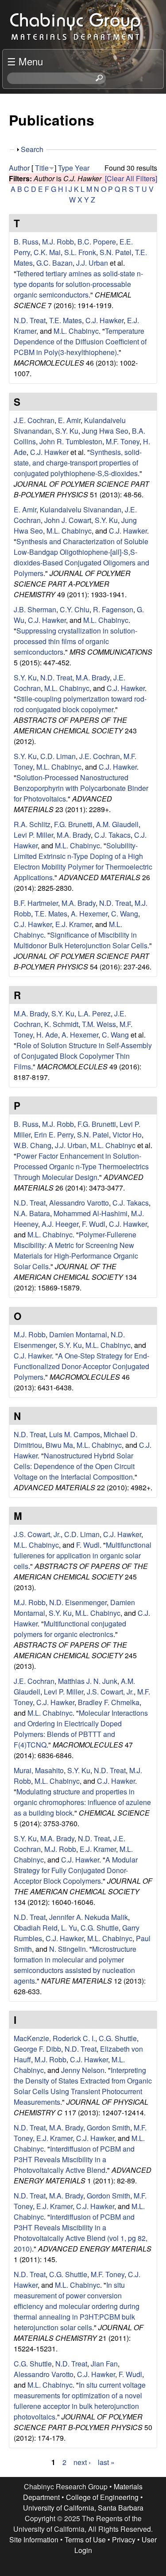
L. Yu (69, 1928)
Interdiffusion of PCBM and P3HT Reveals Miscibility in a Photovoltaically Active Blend (74, 2159)
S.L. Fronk (80, 252)
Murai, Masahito (39, 1770)
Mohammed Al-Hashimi (91, 1213)
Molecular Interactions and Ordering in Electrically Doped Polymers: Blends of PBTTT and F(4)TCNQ (81, 1729)
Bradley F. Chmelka (109, 1702)
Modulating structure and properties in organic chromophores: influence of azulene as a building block (82, 1802)
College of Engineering (102, 2497)
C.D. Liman (58, 756)
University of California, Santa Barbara (83, 2508)
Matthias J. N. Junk (88, 1681)
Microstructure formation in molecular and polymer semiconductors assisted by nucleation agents (75, 1965)
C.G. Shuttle (100, 1928)
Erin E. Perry (54, 1135)
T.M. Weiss (99, 1024)
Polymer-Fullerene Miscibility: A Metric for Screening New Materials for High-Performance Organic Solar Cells (76, 1250)
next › (82, 2462)
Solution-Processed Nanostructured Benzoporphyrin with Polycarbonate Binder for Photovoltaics (81, 788)
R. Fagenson (113, 609)
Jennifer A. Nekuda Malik (89, 1917)
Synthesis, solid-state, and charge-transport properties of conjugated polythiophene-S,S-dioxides (78, 463)
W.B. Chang (33, 1145)
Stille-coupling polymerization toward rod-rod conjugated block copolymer (80, 704)
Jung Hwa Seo (105, 431)
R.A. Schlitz (32, 824)
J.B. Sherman (35, 609)
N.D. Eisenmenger (78, 1602)
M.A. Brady (93, 677)
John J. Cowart (68, 520)
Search (32, 149)
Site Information (34, 2540)
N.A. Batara (32, 1213)
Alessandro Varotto (79, 1203)
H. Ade (47, 1035)
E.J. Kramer (73, 924)
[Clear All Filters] (131, 178)
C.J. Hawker (104, 320)
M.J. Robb (58, 242)
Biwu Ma (59, 1445)
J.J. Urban (92, 263)
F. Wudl (94, 1224)
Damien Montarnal (78, 1334)
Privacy (124, 2540)
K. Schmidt (61, 1024)
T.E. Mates (66, 320)
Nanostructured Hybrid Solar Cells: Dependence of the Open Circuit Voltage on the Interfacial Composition (74, 1466)
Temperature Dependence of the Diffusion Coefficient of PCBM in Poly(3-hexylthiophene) (80, 342)
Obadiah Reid (36, 1928)
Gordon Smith (108, 2128)
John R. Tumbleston (71, 441)
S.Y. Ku (67, 431)
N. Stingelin (68, 1949)
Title (42, 168)
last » (106, 2462)
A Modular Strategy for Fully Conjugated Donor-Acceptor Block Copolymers (76, 1870)
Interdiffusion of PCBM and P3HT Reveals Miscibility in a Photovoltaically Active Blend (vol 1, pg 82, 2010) (81, 2233)
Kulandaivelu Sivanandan (81, 509)
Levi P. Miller (33, 835)
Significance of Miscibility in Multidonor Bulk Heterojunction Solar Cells (81, 940)
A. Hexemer (89, 914)
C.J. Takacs (112, 835)
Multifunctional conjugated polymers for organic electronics (70, 1629)
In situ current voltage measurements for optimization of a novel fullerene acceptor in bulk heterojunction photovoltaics (80, 2401)
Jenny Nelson (83, 2070)
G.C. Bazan (54, 263)
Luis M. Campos (75, 1434)
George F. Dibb (37, 2049)
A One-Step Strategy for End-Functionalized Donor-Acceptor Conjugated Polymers (81, 1366)
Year (82, 168)
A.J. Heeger (60, 1224)
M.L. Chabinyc (76, 331)
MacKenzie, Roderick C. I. (54, 2038)
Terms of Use (85, 2540)
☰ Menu (25, 61)
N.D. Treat (30, 320)
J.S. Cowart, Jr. (37, 1534)
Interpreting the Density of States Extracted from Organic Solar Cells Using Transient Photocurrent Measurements (83, 2086)
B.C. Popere (97, 242)
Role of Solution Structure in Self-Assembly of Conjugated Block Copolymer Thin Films (83, 1056)
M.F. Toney (123, 441)
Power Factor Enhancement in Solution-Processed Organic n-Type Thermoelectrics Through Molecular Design (81, 1166)
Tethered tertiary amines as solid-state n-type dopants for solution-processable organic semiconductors (78, 284)
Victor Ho (127, 1135)
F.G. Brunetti (73, 824)
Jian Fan (104, 2364)
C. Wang (125, 914)
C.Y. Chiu (75, 609)
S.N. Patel (116, 252)
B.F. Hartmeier (36, 903)
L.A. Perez (94, 1013)
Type (66, 168)
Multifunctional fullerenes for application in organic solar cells (83, 1555)
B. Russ (26, 242)
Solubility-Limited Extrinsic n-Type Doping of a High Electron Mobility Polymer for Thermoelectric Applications (83, 861)
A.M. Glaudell (117, 824)
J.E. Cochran (34, 420)
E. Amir (69, 420)
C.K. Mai (47, 252)
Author (19, 168)
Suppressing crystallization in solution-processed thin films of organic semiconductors (75, 641)
